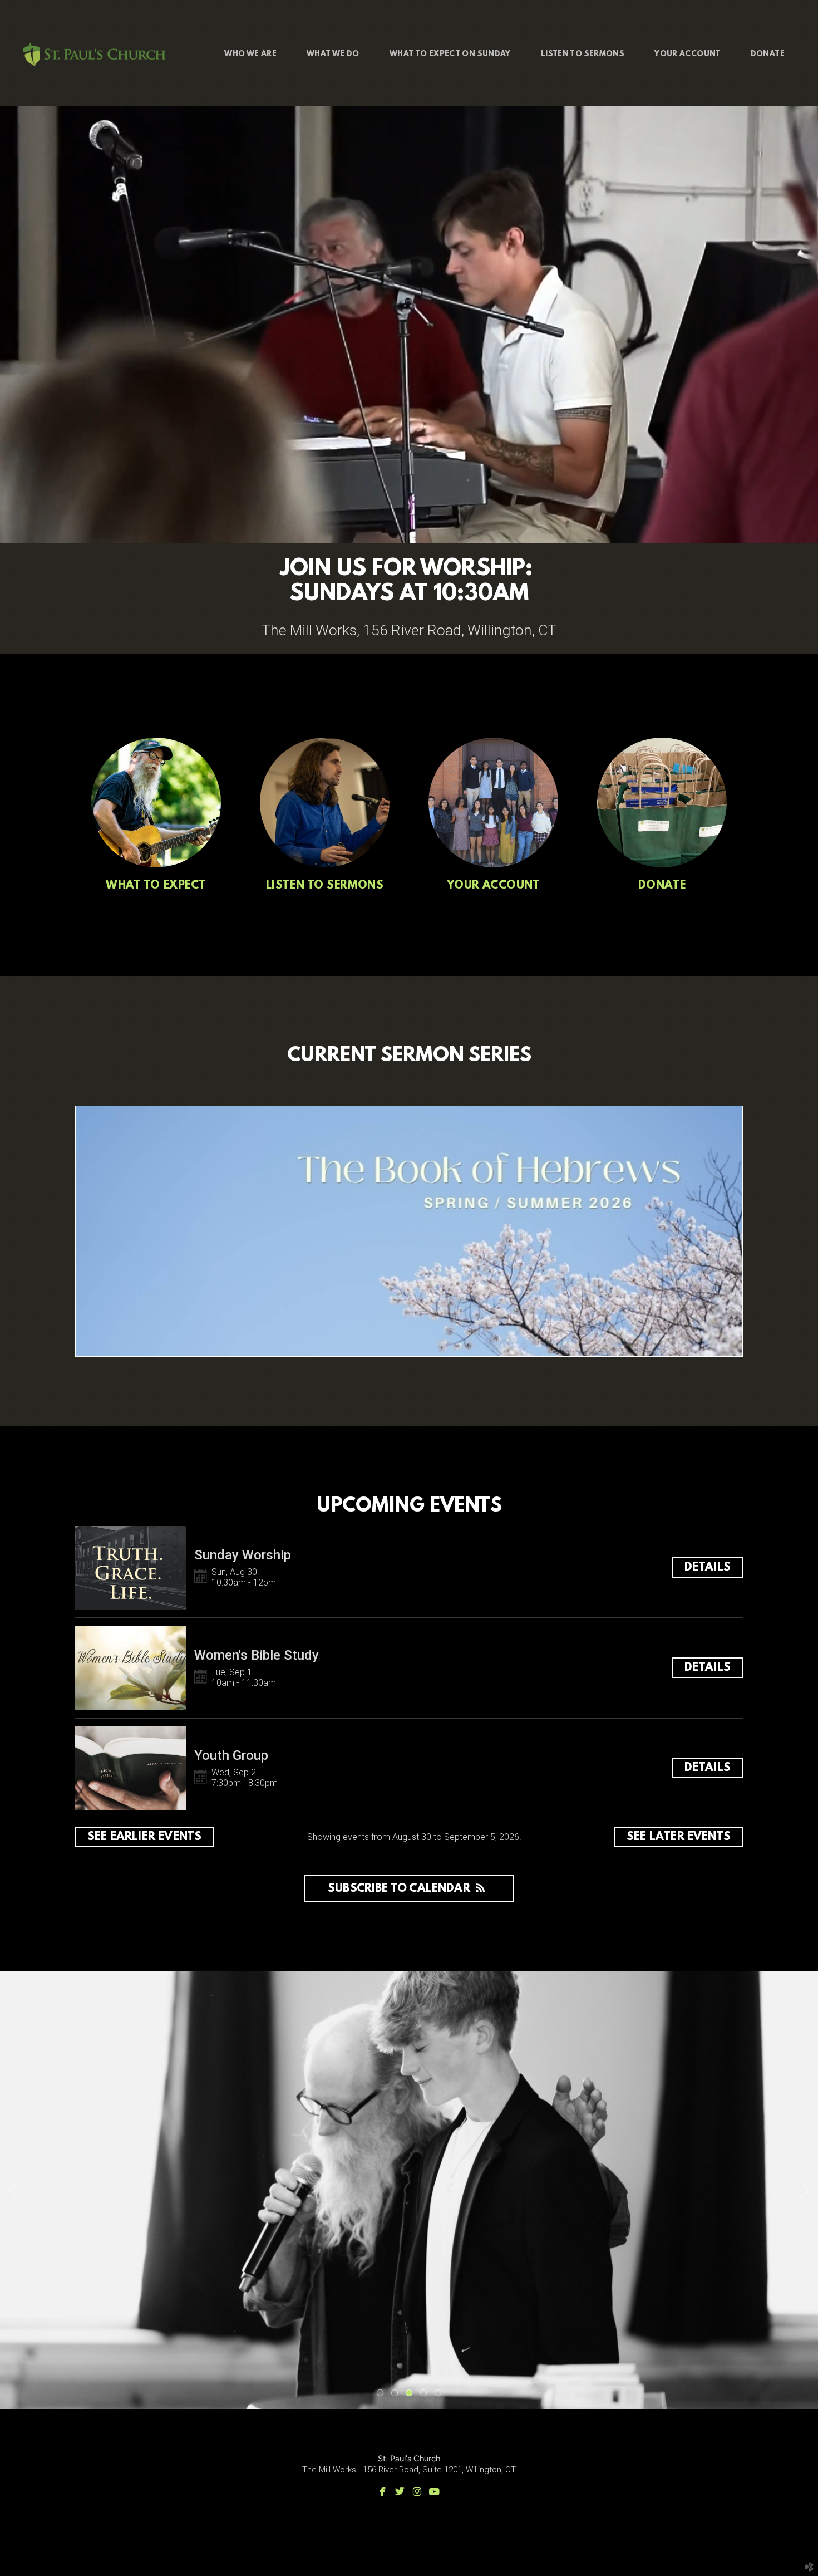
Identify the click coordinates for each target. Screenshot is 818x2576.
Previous (13, 2190)
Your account (494, 886)
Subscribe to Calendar (399, 1889)
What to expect (156, 886)
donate (662, 886)
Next (805, 2190)
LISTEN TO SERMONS (325, 886)
